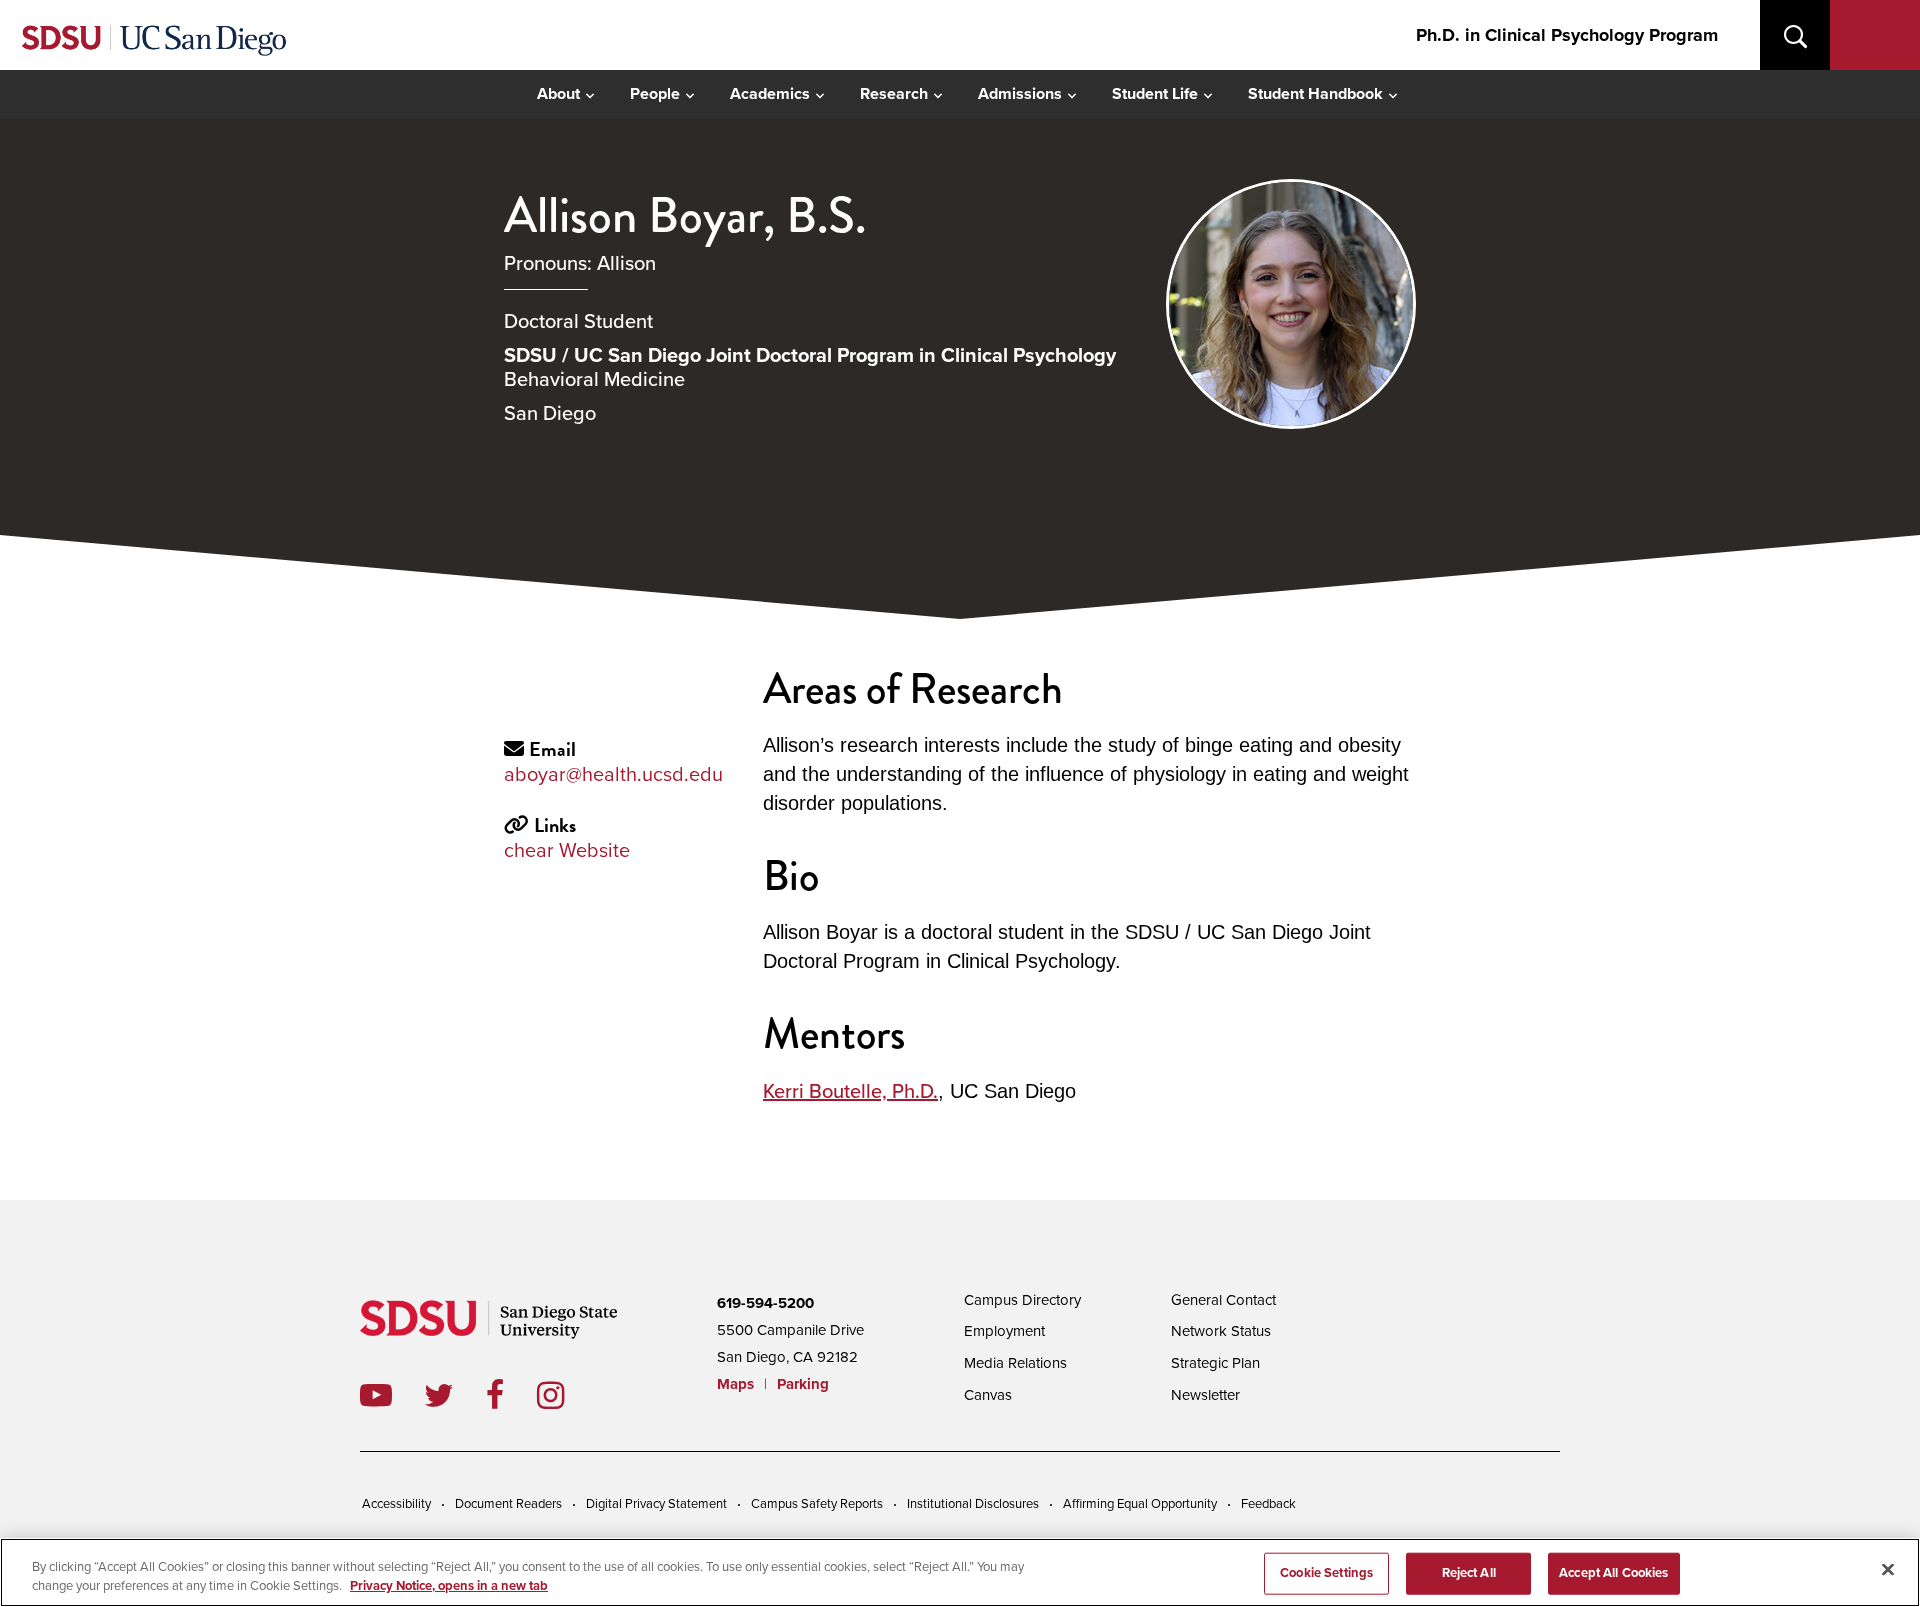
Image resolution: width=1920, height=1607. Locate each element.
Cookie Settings (1326, 1573)
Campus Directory (1022, 1300)
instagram (566, 1395)
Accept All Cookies (1613, 1573)
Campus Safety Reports (817, 1504)
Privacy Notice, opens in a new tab (449, 1586)
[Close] (1888, 1570)
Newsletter (1205, 1395)
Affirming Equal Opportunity (1140, 1504)
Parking (803, 1384)
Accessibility (396, 1504)
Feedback (1268, 1504)
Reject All (1469, 1573)
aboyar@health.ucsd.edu (613, 775)
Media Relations (1015, 1363)
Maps (735, 1384)
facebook (511, 1395)
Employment (1004, 1331)
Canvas (988, 1395)
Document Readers (508, 1504)
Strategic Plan (1215, 1363)
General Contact (1223, 1300)
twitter (455, 1395)
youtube (376, 1395)
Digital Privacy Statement (656, 1504)
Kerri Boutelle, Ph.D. (850, 1092)
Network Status (1221, 1331)
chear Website (567, 851)
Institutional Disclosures (973, 1504)
